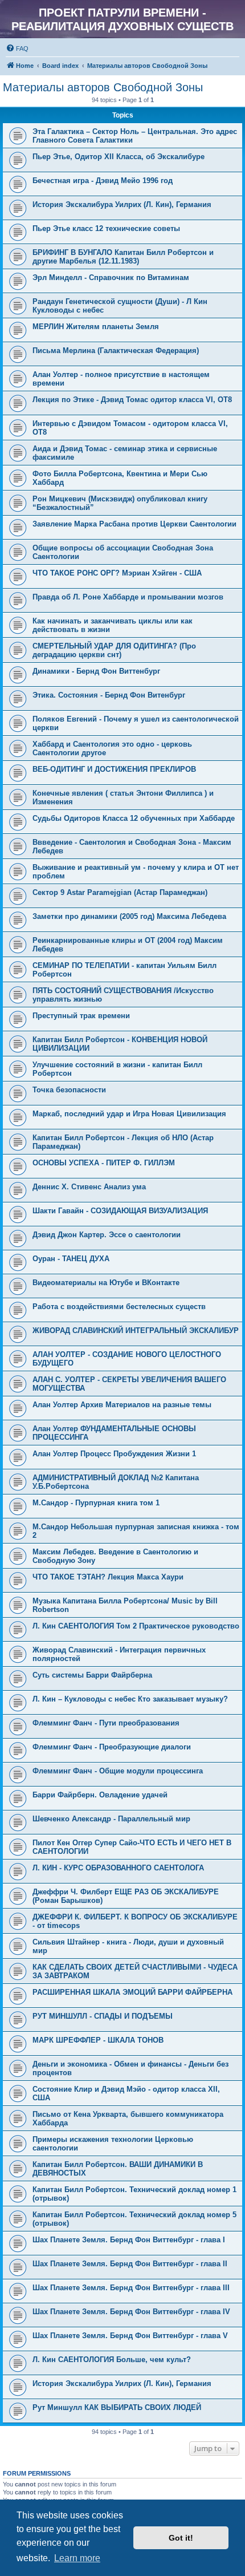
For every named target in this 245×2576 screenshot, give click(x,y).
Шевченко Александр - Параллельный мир (111, 1819)
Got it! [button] (181, 2538)
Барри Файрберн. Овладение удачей (100, 1795)
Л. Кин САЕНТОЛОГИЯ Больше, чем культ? (112, 2360)
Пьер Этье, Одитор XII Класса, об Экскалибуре (119, 157)
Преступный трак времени (81, 1016)
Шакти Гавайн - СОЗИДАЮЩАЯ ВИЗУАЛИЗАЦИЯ (120, 1211)
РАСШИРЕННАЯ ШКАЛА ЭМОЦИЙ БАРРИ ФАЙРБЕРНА (132, 1992)
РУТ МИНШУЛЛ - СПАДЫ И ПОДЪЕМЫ (103, 2016)
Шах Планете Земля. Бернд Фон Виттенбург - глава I (129, 2240)
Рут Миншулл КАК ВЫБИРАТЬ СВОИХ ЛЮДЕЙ (117, 2407)
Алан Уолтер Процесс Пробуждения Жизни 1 (114, 1454)
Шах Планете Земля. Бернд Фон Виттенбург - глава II (130, 2264)
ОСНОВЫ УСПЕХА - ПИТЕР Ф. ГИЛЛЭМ (104, 1163)
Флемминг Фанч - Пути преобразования (106, 1723)
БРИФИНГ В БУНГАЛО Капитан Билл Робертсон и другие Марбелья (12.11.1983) (123, 257)
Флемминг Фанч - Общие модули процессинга (118, 1771)
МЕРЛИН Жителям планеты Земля (96, 327)
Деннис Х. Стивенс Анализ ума (89, 1187)
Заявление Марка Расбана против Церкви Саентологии (134, 524)
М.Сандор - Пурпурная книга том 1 (96, 1503)
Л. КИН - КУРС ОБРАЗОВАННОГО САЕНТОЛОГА (118, 1868)
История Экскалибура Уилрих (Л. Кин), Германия (122, 204)
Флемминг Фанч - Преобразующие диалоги (112, 1747)
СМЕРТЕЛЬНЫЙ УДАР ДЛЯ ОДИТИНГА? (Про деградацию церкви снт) (114, 650)
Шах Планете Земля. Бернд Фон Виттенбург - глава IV (131, 2312)
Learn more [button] (77, 2558)
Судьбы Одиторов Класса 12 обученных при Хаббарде (134, 818)
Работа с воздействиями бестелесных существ (119, 1307)
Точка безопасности (69, 1090)
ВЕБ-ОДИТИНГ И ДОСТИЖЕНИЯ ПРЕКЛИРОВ (114, 769)
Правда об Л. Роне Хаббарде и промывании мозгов (128, 597)
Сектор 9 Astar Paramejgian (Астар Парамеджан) (120, 892)
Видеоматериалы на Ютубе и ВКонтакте (106, 1283)
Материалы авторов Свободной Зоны (103, 87)
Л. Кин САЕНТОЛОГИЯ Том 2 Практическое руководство (136, 1626)
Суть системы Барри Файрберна (92, 1675)
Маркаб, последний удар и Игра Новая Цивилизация (129, 1114)
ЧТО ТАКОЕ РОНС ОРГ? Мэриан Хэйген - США (117, 573)
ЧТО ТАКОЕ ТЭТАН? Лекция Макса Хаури (108, 1577)
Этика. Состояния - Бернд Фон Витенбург (109, 695)
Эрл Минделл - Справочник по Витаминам (111, 278)
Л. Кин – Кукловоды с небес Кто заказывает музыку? (130, 1699)
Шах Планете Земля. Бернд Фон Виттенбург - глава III (131, 2288)
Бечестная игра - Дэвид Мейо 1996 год (103, 181)
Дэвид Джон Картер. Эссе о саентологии (107, 1235)
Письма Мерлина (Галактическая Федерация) (116, 351)
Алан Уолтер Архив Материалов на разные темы (122, 1405)
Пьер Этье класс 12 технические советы (106, 228)
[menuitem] (17, 48)
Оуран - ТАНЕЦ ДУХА (71, 1259)
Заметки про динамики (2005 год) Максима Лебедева (129, 916)
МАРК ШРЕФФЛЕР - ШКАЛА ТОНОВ (98, 2040)
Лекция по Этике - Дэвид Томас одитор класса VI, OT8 (132, 400)
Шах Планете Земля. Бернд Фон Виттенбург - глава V (130, 2336)
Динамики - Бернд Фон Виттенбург (96, 671)
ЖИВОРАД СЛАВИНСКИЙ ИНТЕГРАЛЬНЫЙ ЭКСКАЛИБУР (136, 1330)
